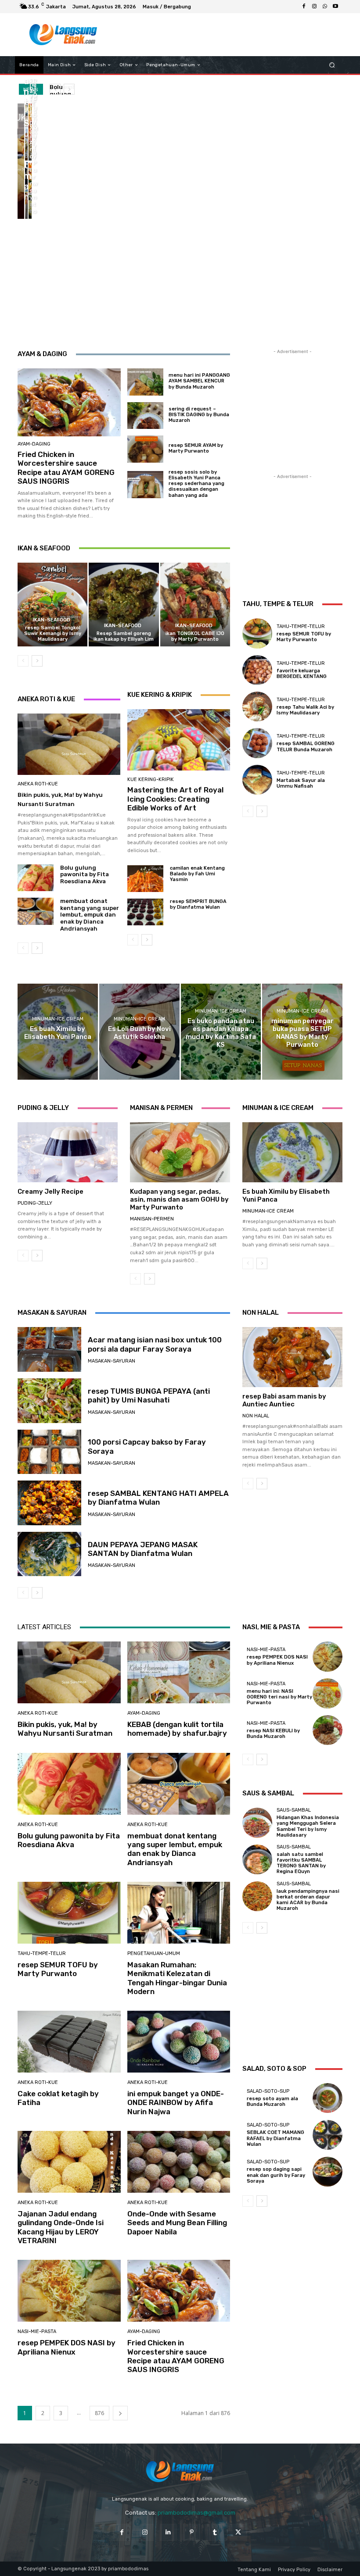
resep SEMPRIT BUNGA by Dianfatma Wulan (198, 904)
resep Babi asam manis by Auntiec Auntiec (284, 1400)
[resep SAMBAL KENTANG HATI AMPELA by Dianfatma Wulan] (49, 1503)
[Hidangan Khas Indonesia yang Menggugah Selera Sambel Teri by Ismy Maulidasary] (257, 1823)
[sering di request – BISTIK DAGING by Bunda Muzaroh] (145, 416)
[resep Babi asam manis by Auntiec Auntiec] (292, 1357)
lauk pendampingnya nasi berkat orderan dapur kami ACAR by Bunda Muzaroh (308, 1900)
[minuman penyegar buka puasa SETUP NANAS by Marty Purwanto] (302, 1032)
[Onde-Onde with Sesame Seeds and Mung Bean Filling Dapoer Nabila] (179, 2162)
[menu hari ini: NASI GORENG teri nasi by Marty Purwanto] (328, 1693)
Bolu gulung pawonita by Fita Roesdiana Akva (85, 874)
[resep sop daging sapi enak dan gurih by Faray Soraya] (328, 2172)
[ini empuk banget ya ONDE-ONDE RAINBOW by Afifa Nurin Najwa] (179, 2042)
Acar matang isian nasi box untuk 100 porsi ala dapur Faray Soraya (155, 1344)
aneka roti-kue (38, 784)
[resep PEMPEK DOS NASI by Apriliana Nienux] (69, 2291)
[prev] (55, 89)
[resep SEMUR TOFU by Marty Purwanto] (30, 190)
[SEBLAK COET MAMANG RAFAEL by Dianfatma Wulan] (328, 2135)
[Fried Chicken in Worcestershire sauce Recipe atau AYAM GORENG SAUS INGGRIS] (69, 402)
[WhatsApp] (325, 7)
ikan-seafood (52, 620)
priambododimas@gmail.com (196, 2513)
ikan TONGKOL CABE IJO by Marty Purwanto (195, 636)
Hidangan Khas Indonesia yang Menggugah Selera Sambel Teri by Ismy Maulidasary (308, 1826)
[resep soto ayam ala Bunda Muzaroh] (328, 2098)
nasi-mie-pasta (37, 2332)
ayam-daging (34, 444)
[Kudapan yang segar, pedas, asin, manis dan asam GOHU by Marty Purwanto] (180, 1152)
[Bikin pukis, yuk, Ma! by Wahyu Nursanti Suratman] (21, 161)
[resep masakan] (63, 35)
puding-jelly (35, 1203)
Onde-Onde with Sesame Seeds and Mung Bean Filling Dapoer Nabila (177, 2223)
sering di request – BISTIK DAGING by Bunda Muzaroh (199, 415)
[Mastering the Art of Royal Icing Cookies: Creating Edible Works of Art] (179, 740)
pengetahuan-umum (154, 1953)
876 (99, 2413)
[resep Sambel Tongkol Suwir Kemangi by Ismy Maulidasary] (52, 605)
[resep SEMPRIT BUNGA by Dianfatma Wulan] (145, 912)
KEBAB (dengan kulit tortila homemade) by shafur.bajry (177, 1729)
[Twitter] (238, 2532)
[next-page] (37, 661)
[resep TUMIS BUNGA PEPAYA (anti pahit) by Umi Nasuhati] (49, 1401)
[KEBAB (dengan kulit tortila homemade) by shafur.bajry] (27, 132)
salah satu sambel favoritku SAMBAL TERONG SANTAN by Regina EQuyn (301, 1863)
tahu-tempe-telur (301, 626)
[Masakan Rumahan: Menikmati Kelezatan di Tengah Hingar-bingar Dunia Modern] (179, 1913)
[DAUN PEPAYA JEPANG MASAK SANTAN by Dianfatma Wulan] (49, 1554)
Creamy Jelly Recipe (50, 1192)
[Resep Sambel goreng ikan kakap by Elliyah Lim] (124, 605)
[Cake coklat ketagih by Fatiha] (69, 2042)
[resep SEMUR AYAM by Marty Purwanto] (145, 449)
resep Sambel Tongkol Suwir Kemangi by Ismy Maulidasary (53, 633)
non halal (256, 1416)
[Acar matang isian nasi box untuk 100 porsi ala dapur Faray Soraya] (49, 1349)
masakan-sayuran (112, 1361)
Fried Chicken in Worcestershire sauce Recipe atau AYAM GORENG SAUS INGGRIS (66, 468)
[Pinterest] (192, 2532)
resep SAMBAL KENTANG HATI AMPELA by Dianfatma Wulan (158, 1498)
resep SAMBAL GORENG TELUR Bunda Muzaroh (306, 746)
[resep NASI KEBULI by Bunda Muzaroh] (328, 1730)
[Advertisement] (221, 35)
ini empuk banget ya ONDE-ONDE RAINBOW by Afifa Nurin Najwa (176, 2103)
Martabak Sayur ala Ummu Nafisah (301, 783)
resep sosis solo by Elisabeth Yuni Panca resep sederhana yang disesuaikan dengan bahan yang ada (196, 484)
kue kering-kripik (151, 780)
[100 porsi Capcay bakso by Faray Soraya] (49, 1452)
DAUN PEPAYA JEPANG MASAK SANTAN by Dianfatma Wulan (143, 1549)
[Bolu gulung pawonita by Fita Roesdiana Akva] (30, 132)
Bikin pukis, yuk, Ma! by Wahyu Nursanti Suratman (65, 1729)
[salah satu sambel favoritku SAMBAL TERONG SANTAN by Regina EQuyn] (257, 1859)
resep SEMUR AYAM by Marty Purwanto (196, 448)
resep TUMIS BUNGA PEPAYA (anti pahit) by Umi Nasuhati (149, 1395)
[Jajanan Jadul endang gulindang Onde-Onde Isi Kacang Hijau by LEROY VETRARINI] (69, 2162)
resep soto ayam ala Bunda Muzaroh (272, 2101)
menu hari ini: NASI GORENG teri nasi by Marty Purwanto (279, 1697)
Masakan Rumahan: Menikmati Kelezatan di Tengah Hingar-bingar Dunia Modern (177, 1978)
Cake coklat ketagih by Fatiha (58, 2098)
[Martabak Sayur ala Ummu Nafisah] (257, 780)
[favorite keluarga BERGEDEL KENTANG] (257, 670)
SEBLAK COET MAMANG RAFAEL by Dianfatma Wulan (275, 2138)
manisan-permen (152, 1219)
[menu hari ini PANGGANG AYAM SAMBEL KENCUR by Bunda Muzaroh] (145, 382)
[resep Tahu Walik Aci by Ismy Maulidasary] (257, 706)
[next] (69, 89)
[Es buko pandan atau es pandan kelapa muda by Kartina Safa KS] (221, 1032)
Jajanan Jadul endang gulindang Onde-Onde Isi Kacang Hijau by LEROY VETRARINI (61, 2227)
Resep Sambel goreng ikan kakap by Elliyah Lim (124, 636)
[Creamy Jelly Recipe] (68, 1152)
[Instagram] (314, 7)
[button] (332, 65)
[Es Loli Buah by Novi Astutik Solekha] (139, 1032)
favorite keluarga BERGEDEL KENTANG (302, 674)
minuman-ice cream (58, 1019)
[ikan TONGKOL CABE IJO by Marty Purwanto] (195, 605)
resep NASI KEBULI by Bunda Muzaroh (273, 1734)
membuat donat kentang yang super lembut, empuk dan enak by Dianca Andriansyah (90, 915)
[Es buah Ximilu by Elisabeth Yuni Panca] (58, 1032)
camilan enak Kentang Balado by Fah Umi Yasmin (197, 874)
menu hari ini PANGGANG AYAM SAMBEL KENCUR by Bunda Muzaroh (199, 381)
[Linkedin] (168, 2532)
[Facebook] (304, 7)
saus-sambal (294, 1810)
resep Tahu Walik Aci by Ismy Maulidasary (305, 710)
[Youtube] (335, 7)
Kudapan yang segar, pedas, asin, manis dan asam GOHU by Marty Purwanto (179, 1199)
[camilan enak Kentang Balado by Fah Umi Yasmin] (145, 879)
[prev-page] (23, 661)
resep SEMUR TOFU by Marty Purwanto (304, 637)
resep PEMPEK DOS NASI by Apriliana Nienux (67, 2347)
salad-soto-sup (268, 2091)
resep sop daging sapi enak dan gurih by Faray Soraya (276, 2175)
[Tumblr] (215, 2532)
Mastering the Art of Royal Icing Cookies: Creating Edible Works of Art (175, 799)
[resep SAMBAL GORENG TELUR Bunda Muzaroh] (257, 743)
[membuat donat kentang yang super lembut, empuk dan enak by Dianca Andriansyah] (27, 190)
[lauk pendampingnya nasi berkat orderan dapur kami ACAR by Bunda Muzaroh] (257, 1896)
